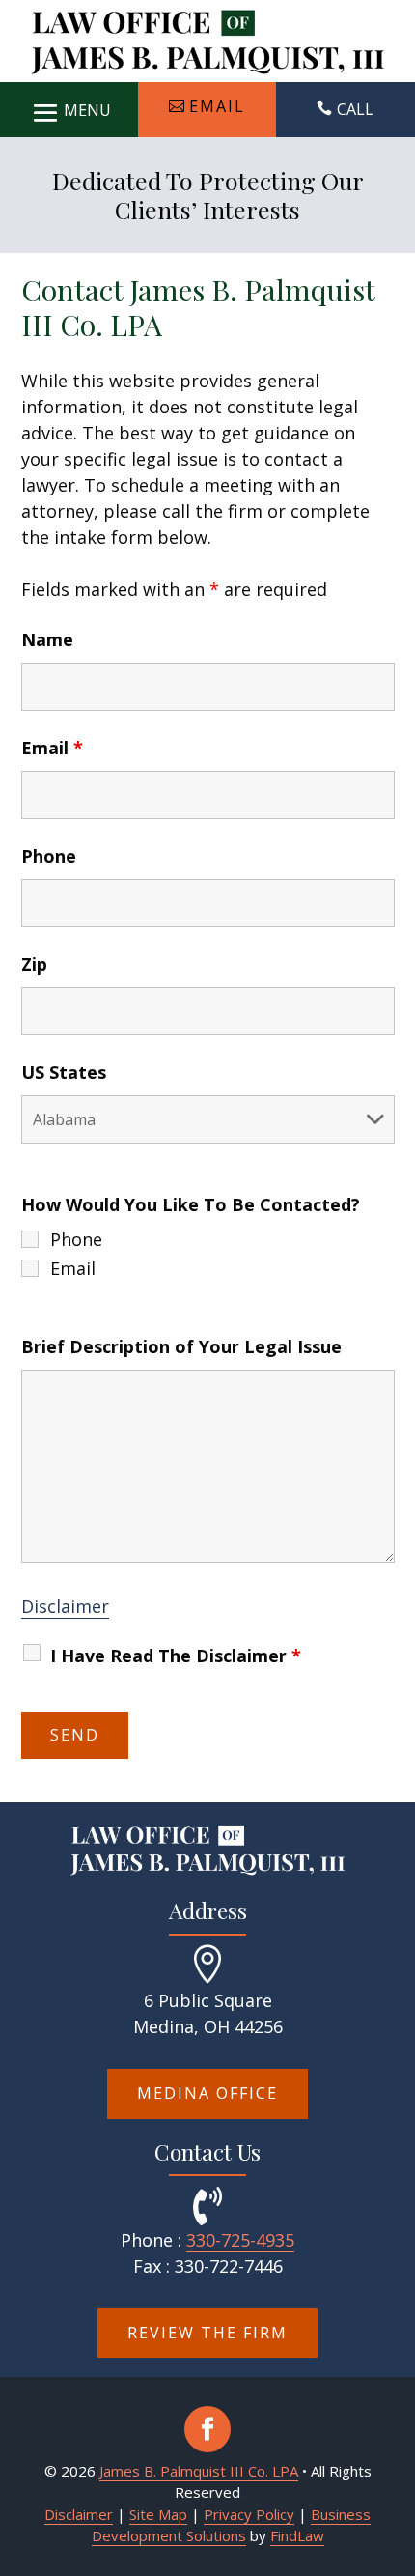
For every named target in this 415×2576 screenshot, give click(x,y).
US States (64, 1072)
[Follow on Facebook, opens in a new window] (207, 2429)
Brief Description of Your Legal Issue (181, 1346)
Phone (49, 856)
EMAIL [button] (217, 106)
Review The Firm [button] (207, 2333)
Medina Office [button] (207, 2093)
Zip (34, 964)
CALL (355, 109)
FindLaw (297, 2535)
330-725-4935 (240, 2240)
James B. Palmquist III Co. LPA (199, 2471)
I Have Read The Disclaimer (176, 1656)
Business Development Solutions (232, 2525)
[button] (69, 108)
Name (47, 639)
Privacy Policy (249, 2514)
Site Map (158, 2514)
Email (52, 748)
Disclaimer (65, 1606)
